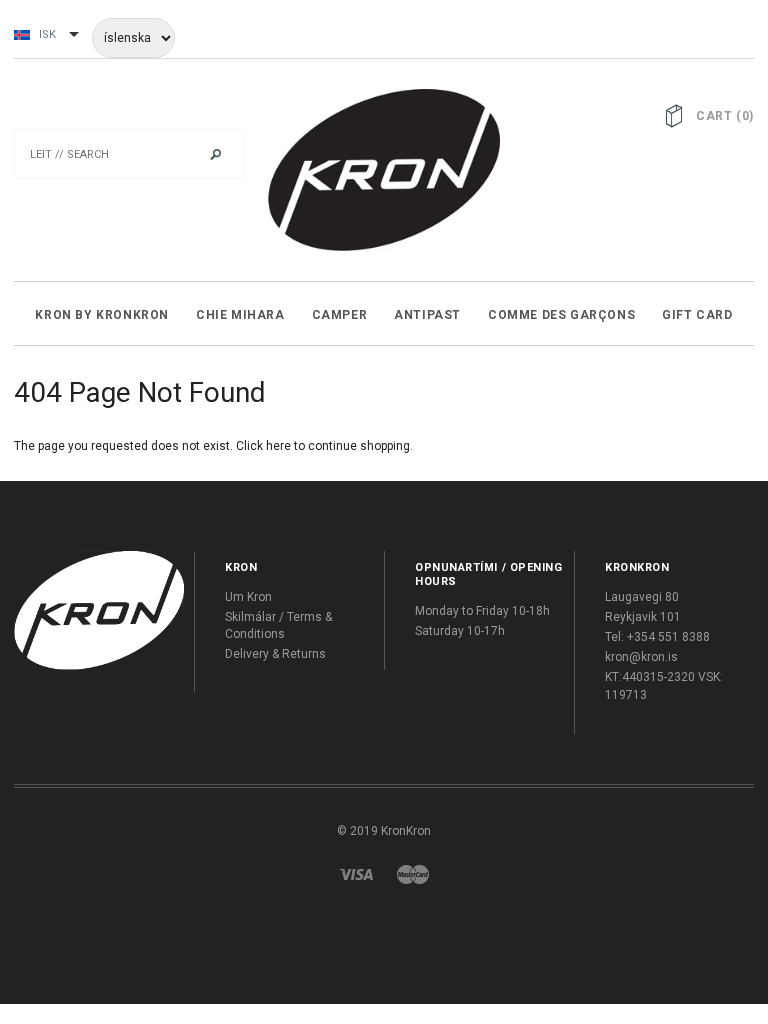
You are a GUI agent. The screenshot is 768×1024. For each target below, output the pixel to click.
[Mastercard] (413, 874)
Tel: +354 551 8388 (657, 637)
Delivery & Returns (275, 654)
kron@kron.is (641, 657)
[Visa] (356, 874)
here (278, 446)
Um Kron (248, 597)
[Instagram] (99, 610)
